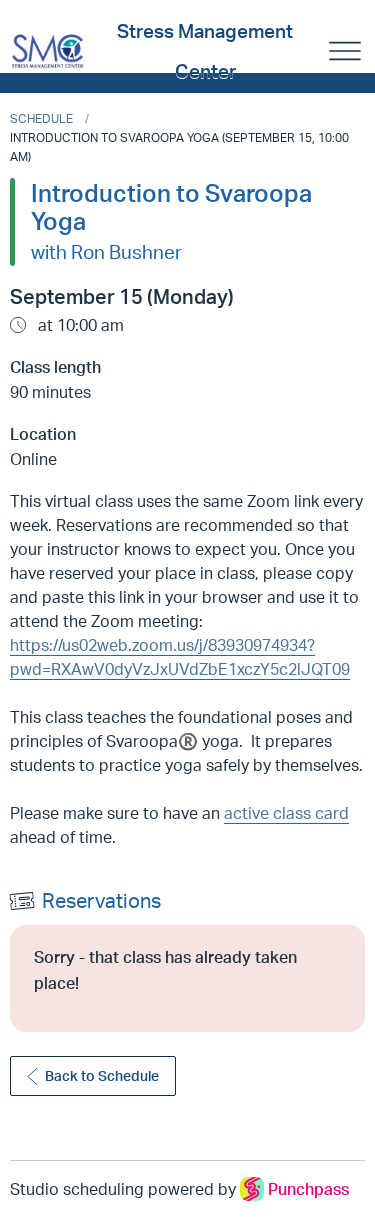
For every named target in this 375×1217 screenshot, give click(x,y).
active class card (286, 813)
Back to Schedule (102, 1075)
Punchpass (308, 1189)
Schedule (41, 118)
